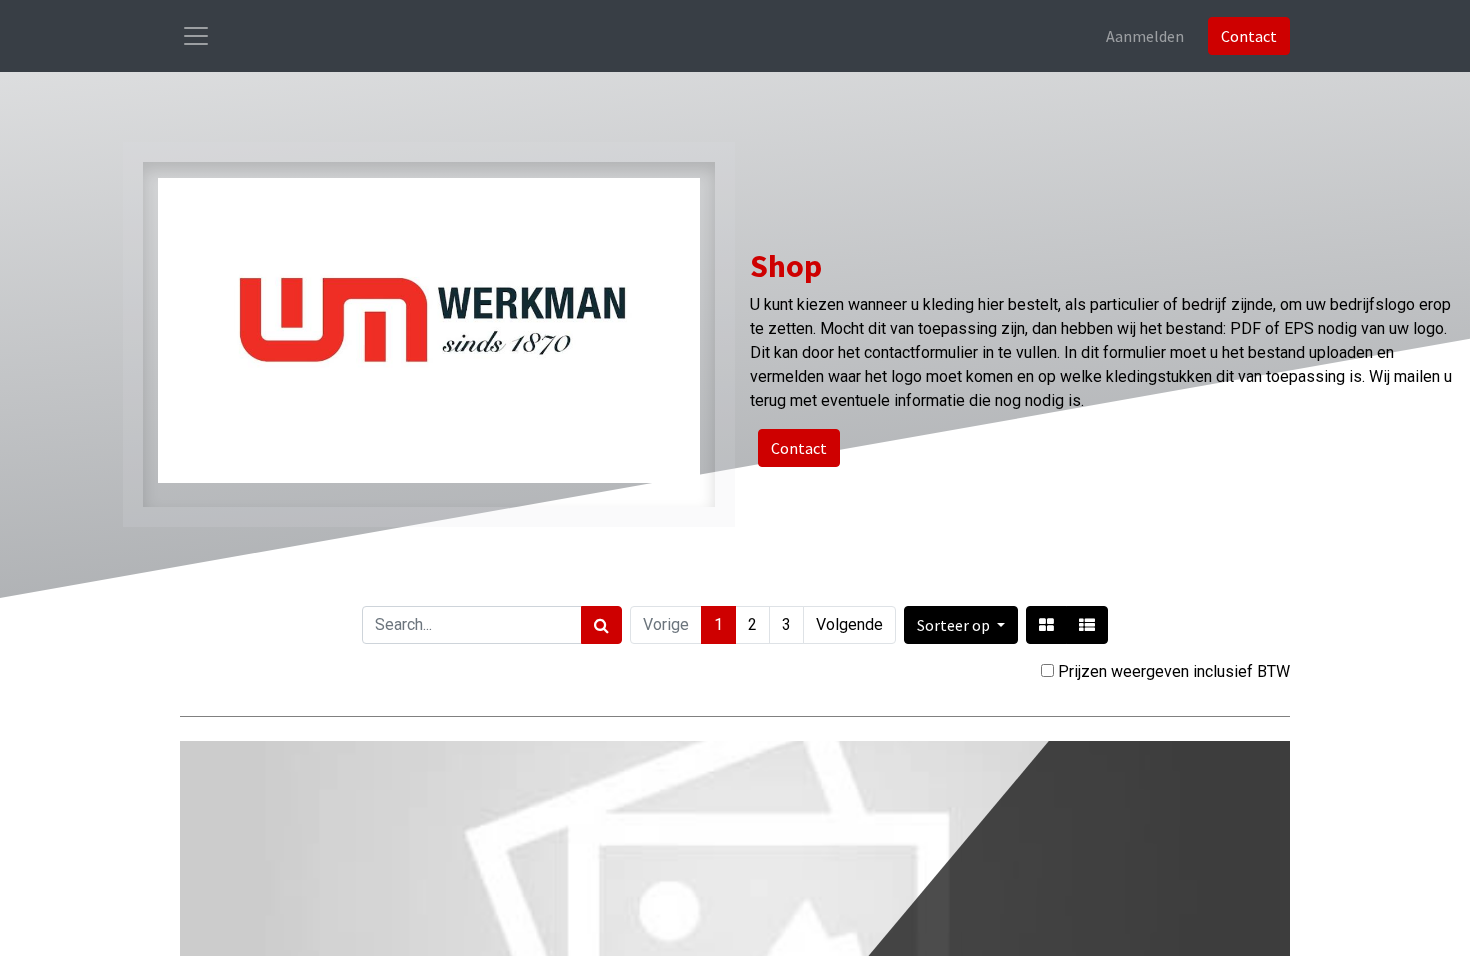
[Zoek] (601, 625)
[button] (961, 625)
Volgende (849, 624)
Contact (1249, 36)
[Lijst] (1087, 625)
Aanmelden (1145, 36)
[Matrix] (1046, 625)
